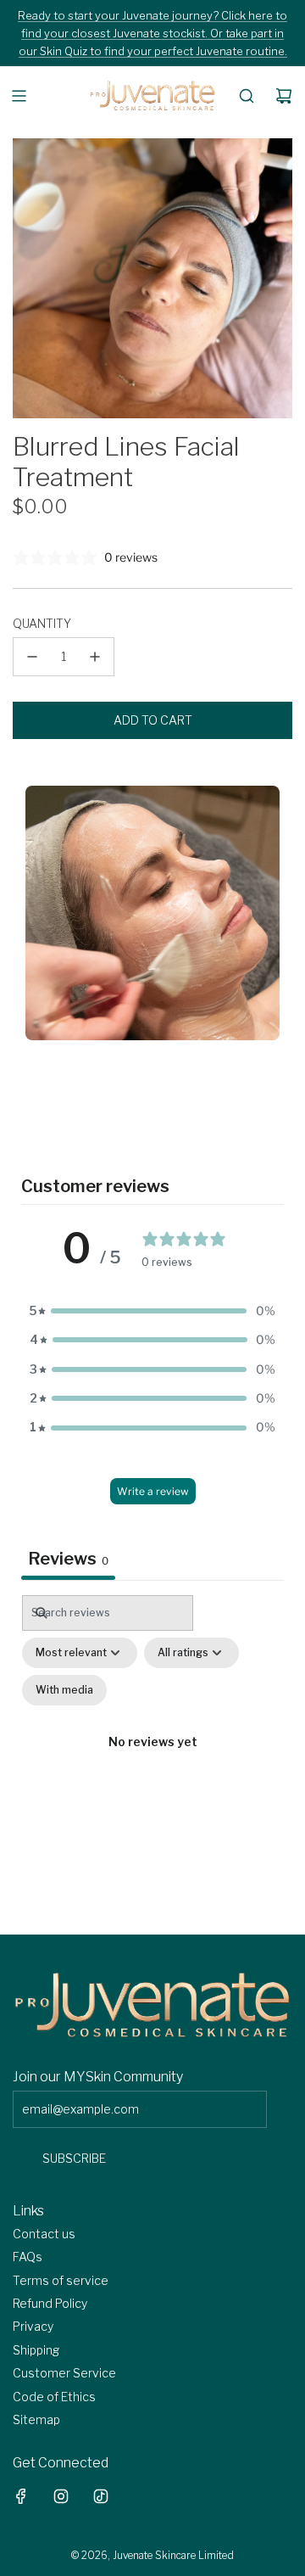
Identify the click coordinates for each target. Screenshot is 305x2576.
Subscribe (74, 2158)
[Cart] (284, 96)
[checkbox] (64, 1690)
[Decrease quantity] (32, 657)
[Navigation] (19, 96)
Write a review (153, 1491)
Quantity (42, 623)
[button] (152, 1311)
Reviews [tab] (68, 1559)
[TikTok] (101, 2496)
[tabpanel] (152, 1760)
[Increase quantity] (95, 657)
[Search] (247, 96)
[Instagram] (61, 2496)
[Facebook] (21, 2496)
